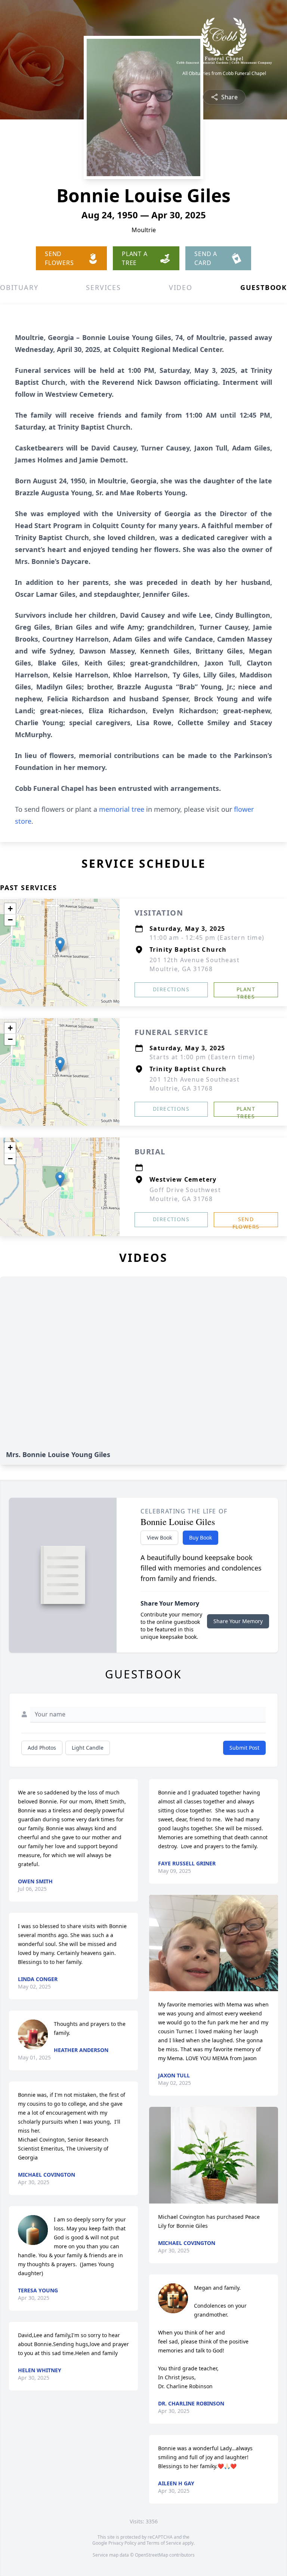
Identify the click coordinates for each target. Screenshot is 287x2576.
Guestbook (264, 287)
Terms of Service (164, 2543)
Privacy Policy (122, 2543)
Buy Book (200, 1538)
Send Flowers (246, 1221)
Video (181, 287)
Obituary (19, 287)
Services (103, 287)
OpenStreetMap (152, 2555)
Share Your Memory (238, 1621)
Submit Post (244, 1748)
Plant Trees (246, 991)
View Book (159, 1538)
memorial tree (122, 809)
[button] (60, 945)
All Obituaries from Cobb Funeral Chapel (224, 74)
